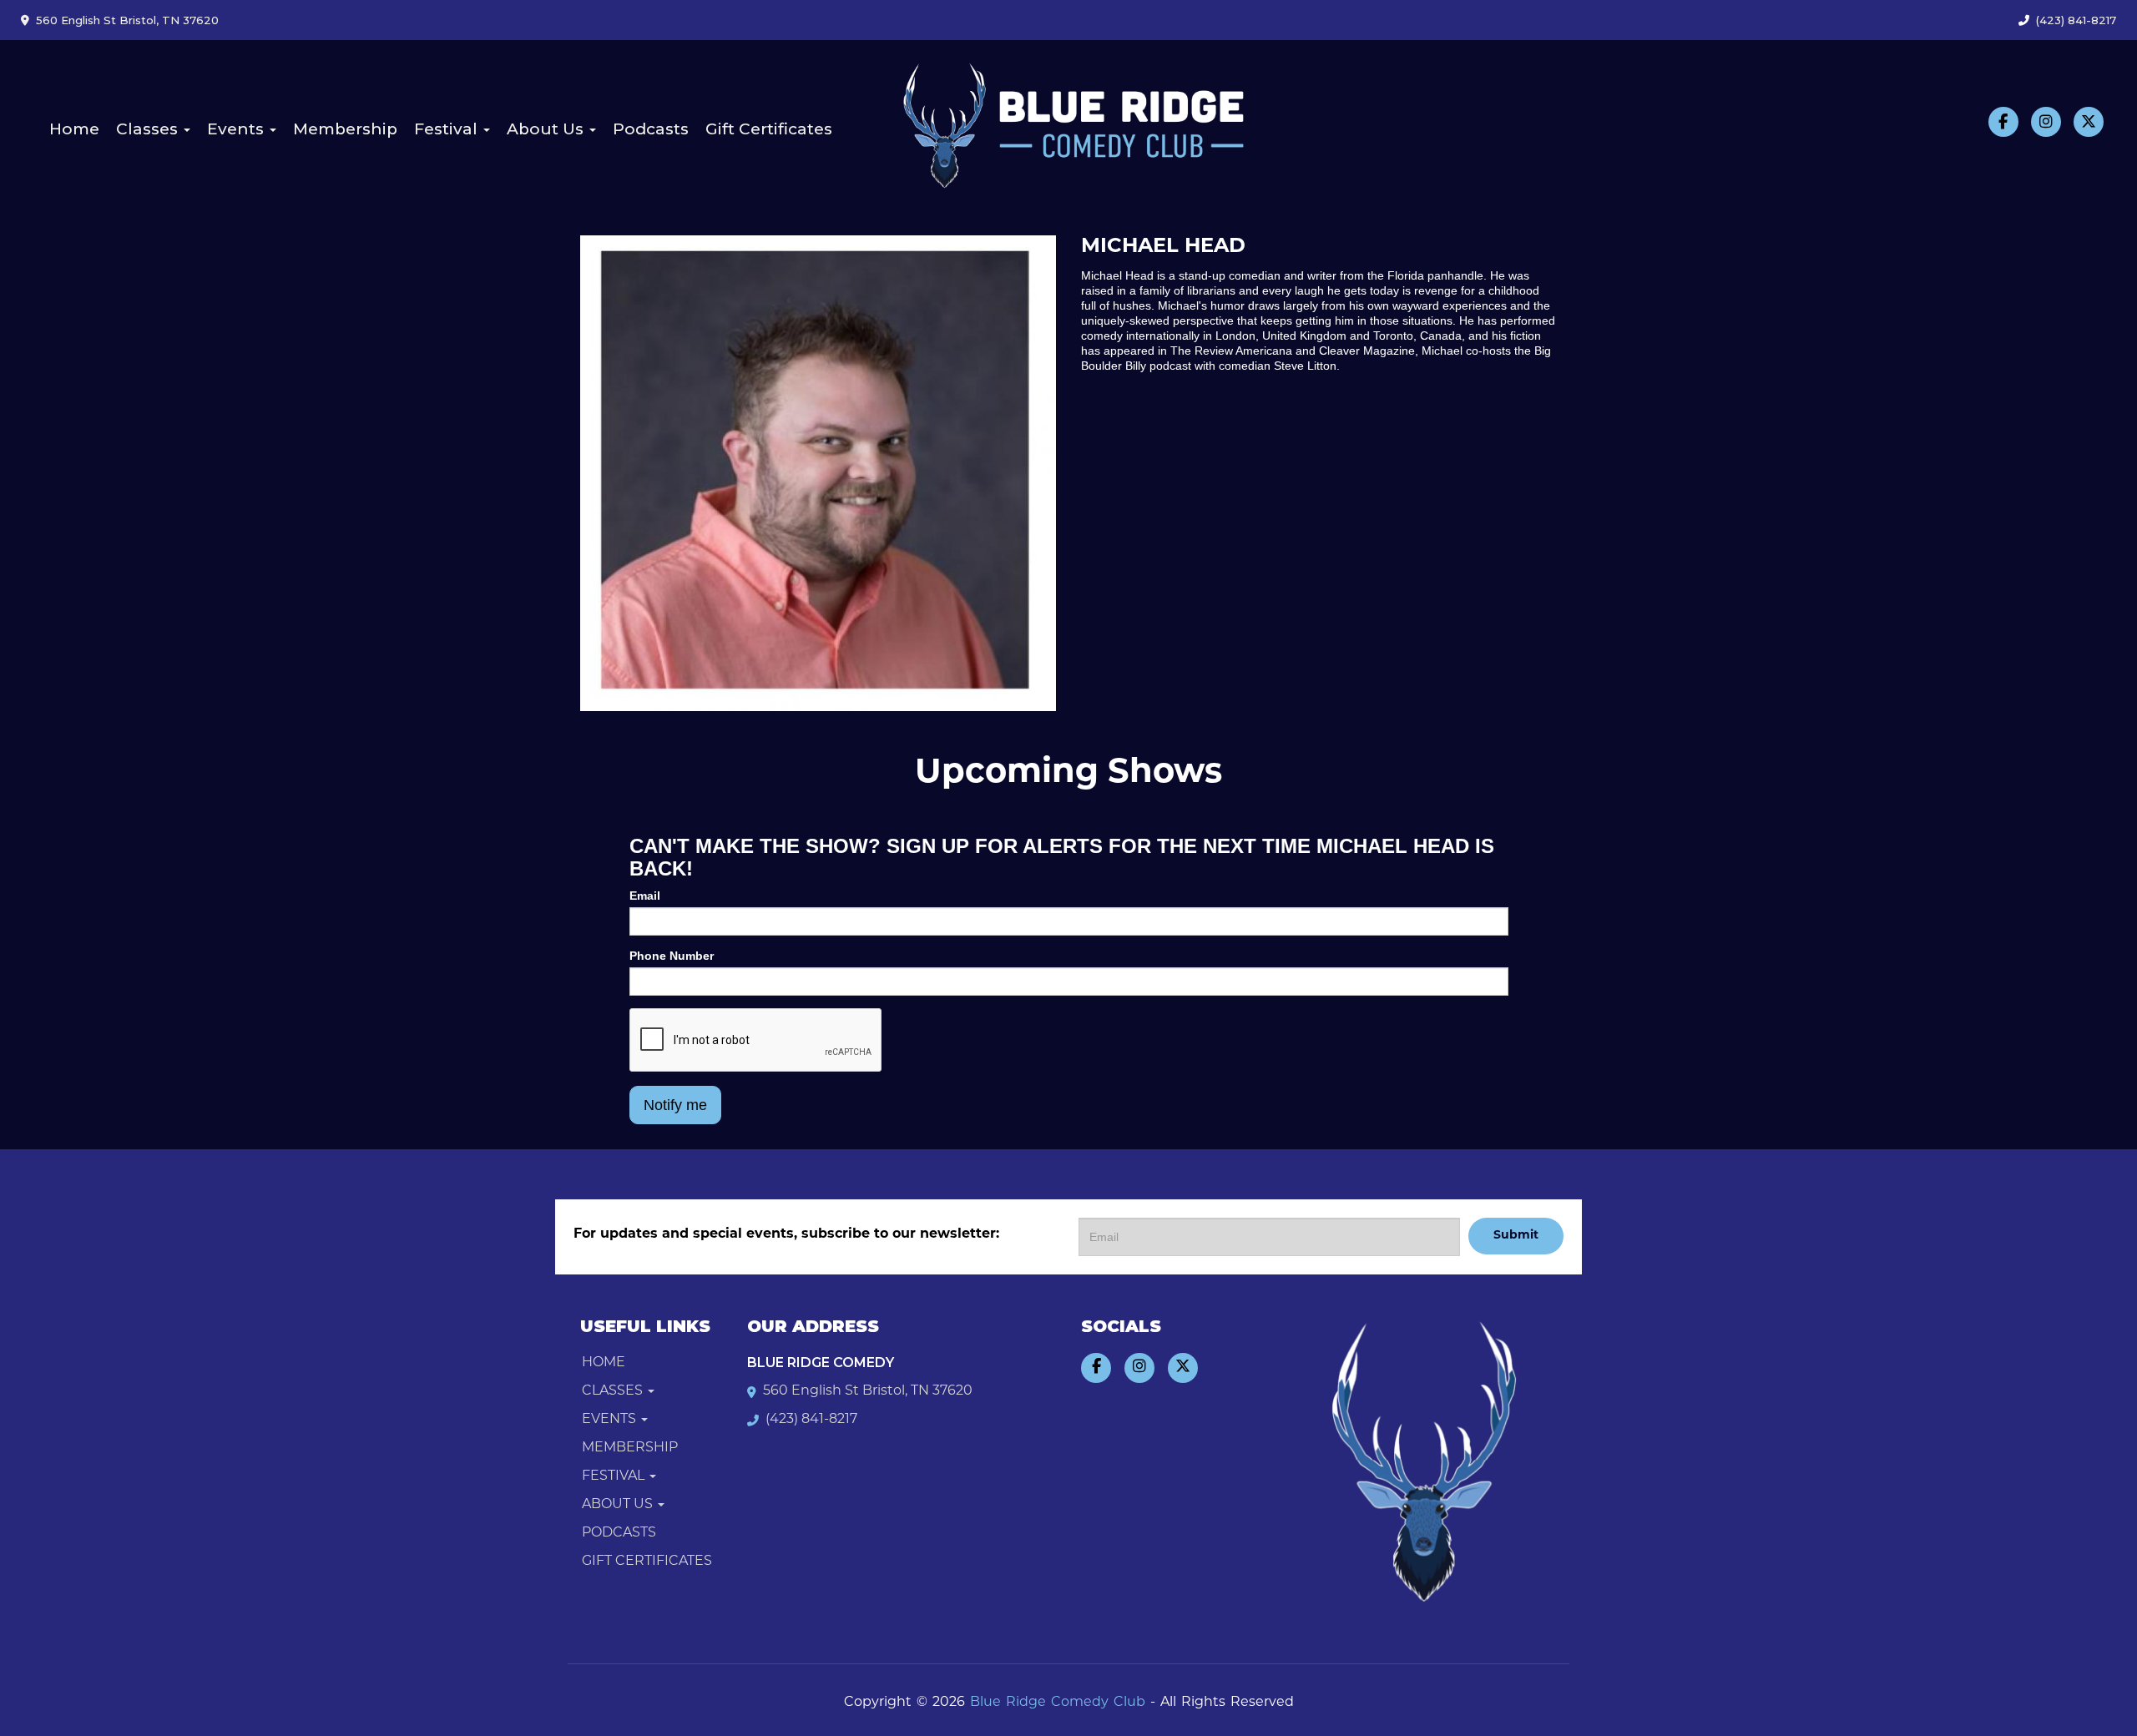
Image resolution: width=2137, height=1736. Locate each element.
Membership (345, 129)
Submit (1516, 1236)
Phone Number (672, 956)
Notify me (675, 1105)
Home (74, 129)
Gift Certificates (769, 129)
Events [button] (237, 129)
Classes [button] (149, 129)
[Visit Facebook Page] (2003, 122)
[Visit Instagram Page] (2046, 122)
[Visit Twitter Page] (2089, 122)
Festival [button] (448, 129)
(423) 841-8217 (2076, 20)
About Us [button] (547, 129)
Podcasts (651, 129)
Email (645, 896)
